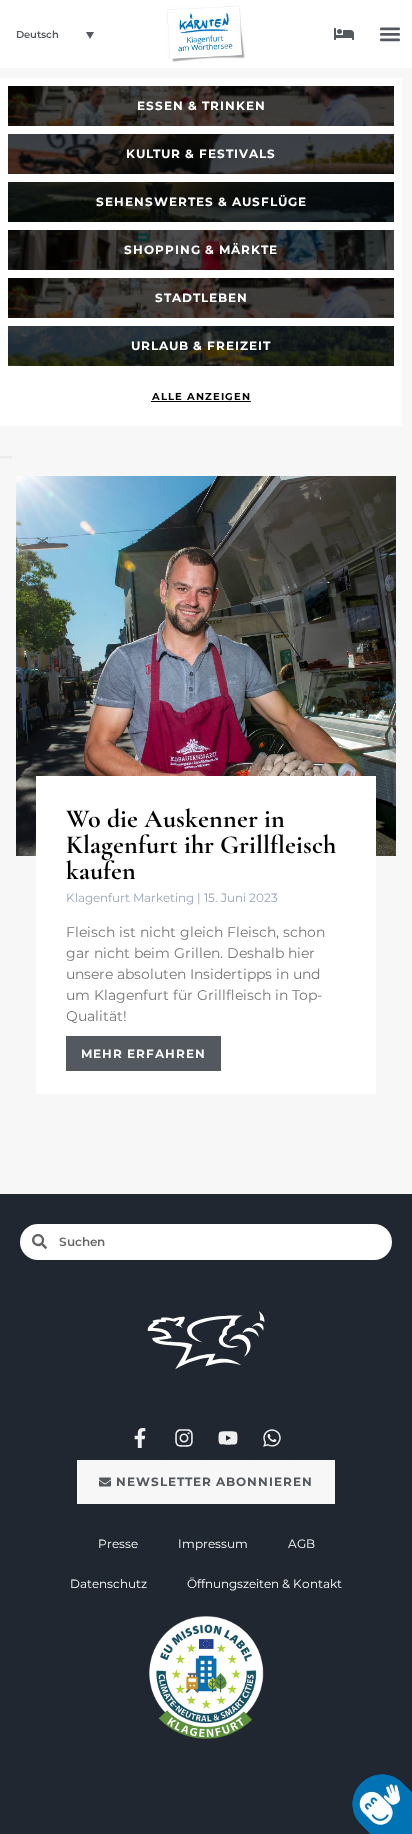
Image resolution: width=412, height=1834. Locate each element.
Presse (118, 1543)
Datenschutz (108, 1583)
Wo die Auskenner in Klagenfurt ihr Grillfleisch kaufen (201, 844)
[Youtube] (228, 1438)
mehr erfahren (143, 1053)
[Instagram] (184, 1438)
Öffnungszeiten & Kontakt (264, 1583)
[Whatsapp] (272, 1438)
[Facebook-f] (140, 1438)
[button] (390, 34)
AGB (301, 1543)
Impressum (213, 1543)
